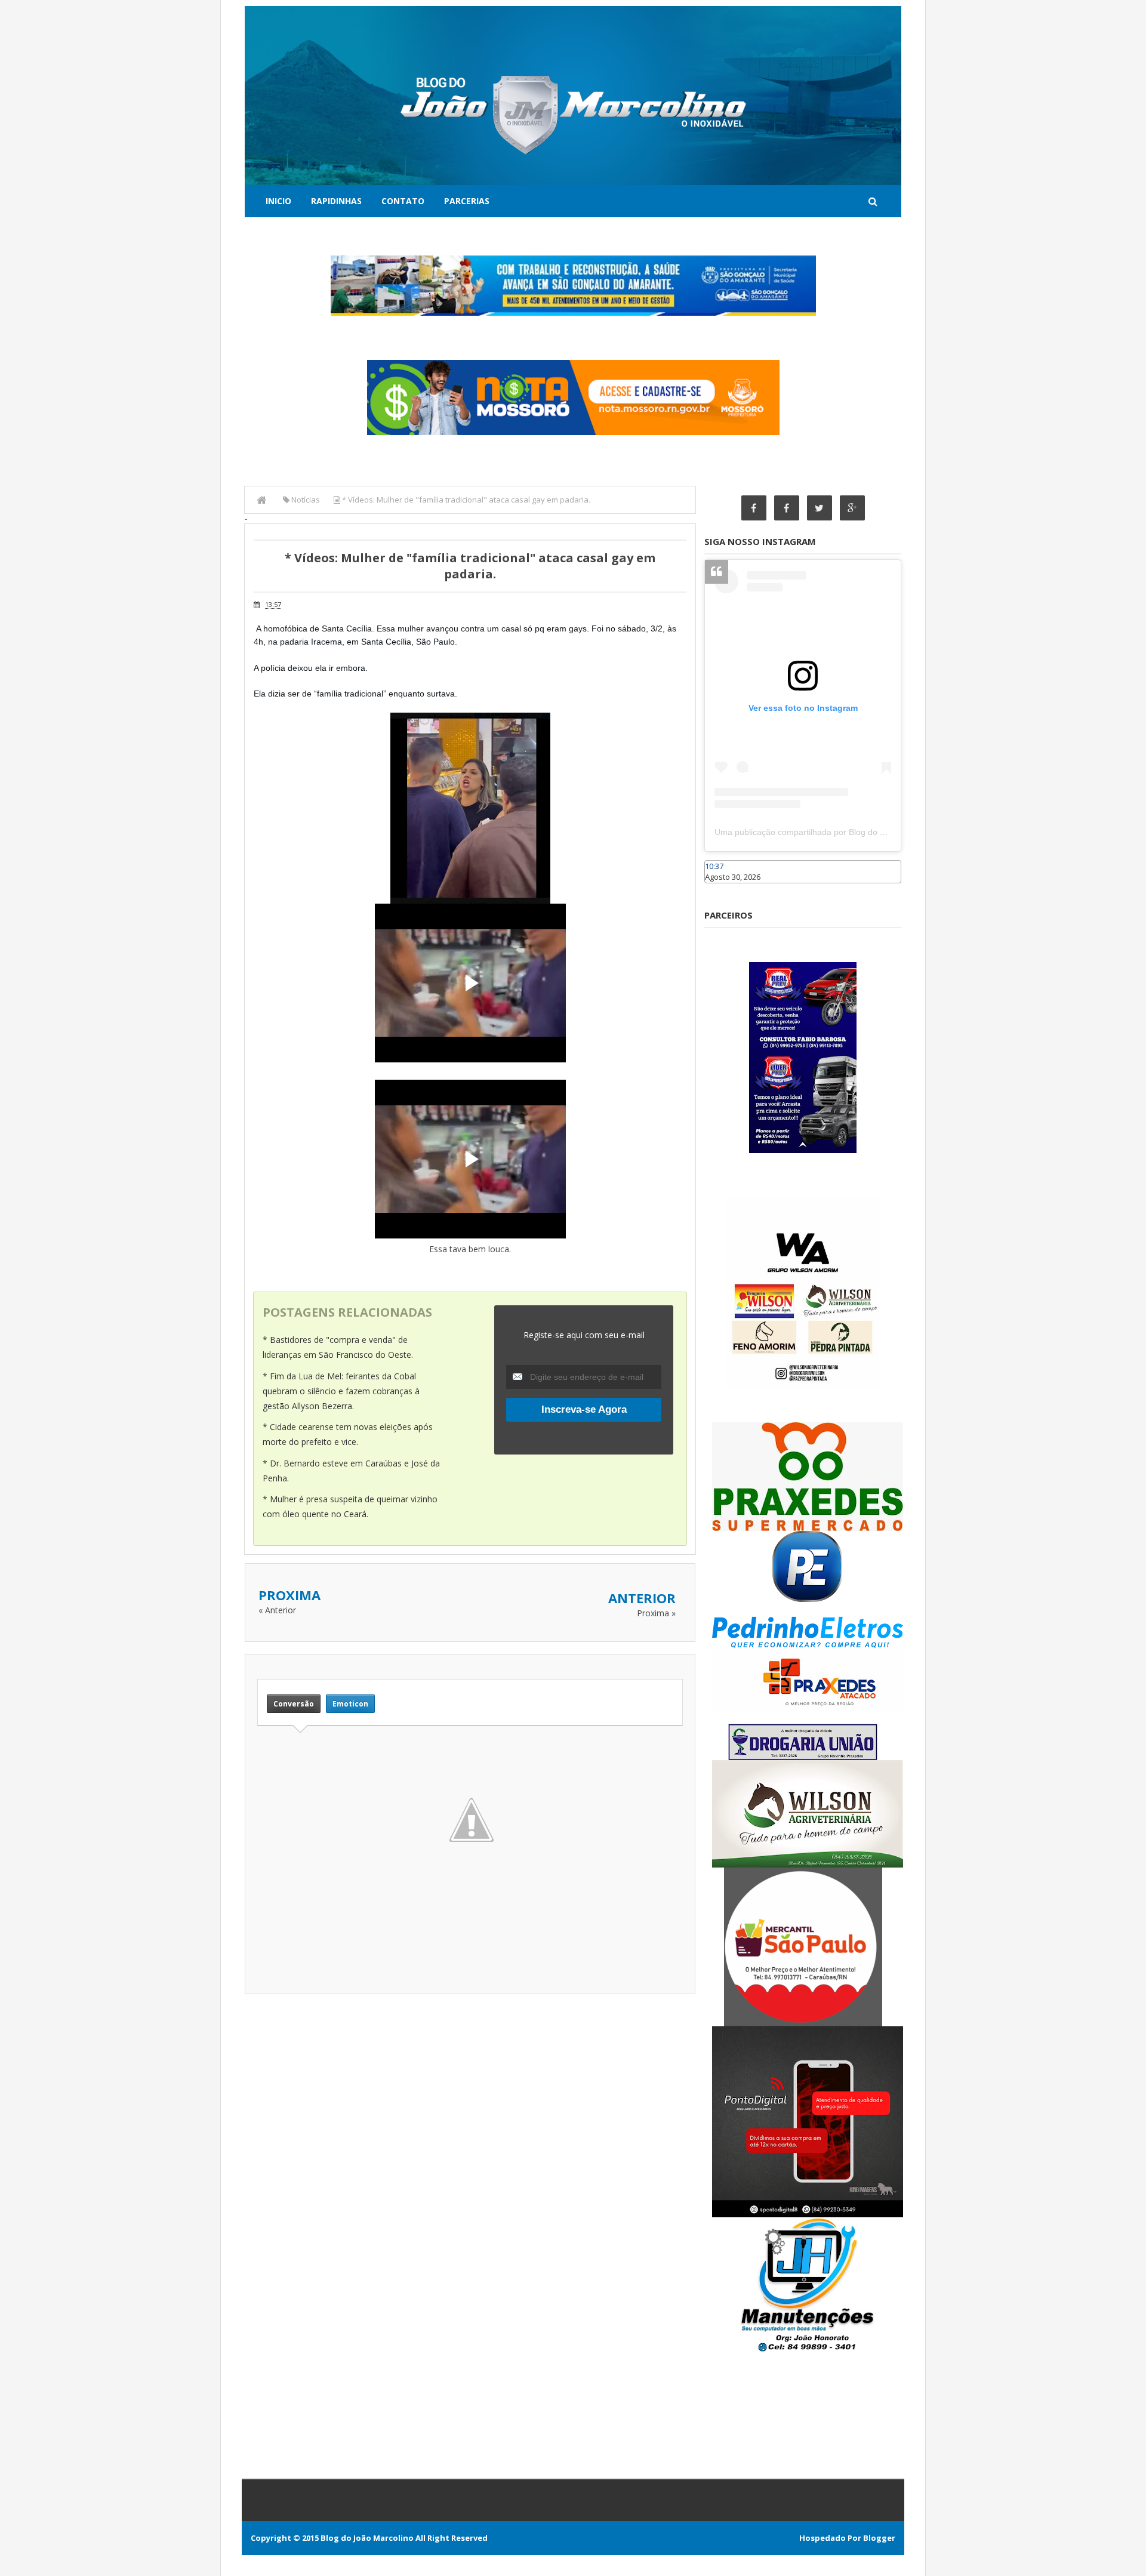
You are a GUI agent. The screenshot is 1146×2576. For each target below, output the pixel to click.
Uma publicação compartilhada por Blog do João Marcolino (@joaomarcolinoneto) (869, 832)
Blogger (879, 2538)
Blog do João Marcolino (367, 2538)
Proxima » (656, 1613)
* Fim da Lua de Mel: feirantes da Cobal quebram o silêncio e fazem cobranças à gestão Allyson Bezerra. (341, 1391)
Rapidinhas (336, 201)
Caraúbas (722, 889)
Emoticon (350, 1704)
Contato (403, 201)
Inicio (278, 201)
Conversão (294, 1704)
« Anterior (277, 1610)
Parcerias (467, 201)
